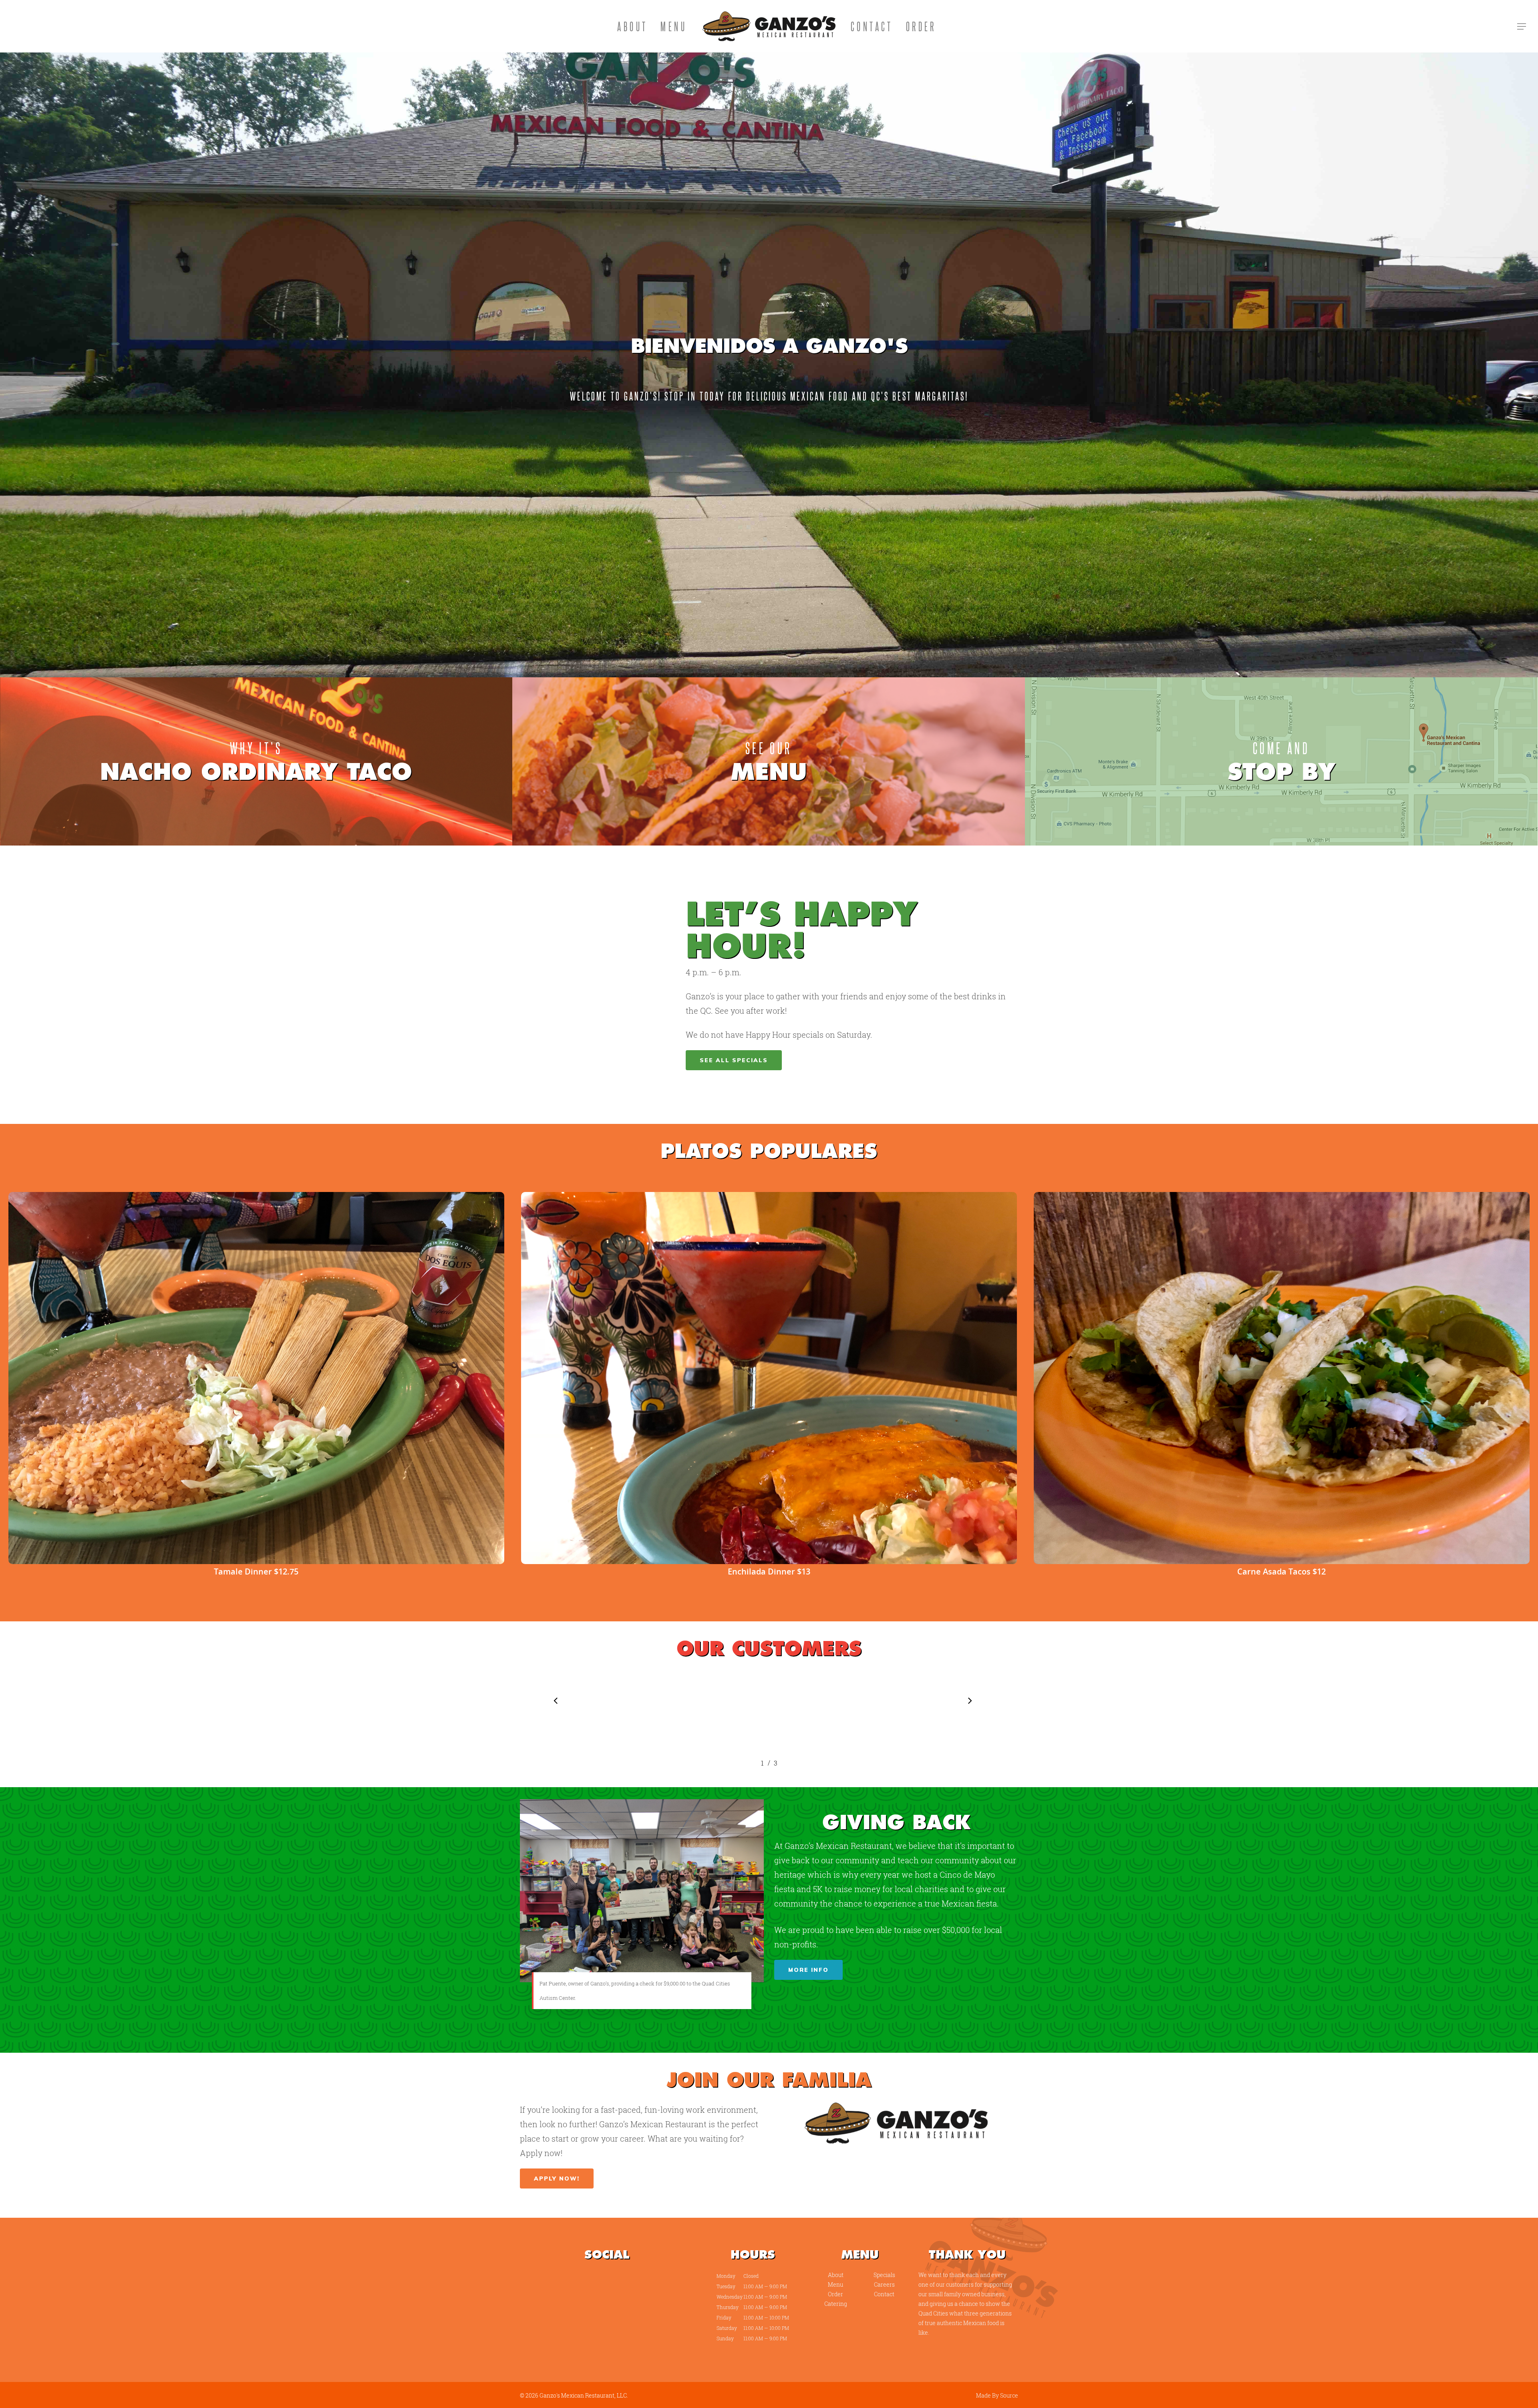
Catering (836, 2304)
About (632, 26)
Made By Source (997, 2395)
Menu (674, 26)
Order (921, 26)
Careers (884, 2284)
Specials (884, 2275)
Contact (872, 26)
